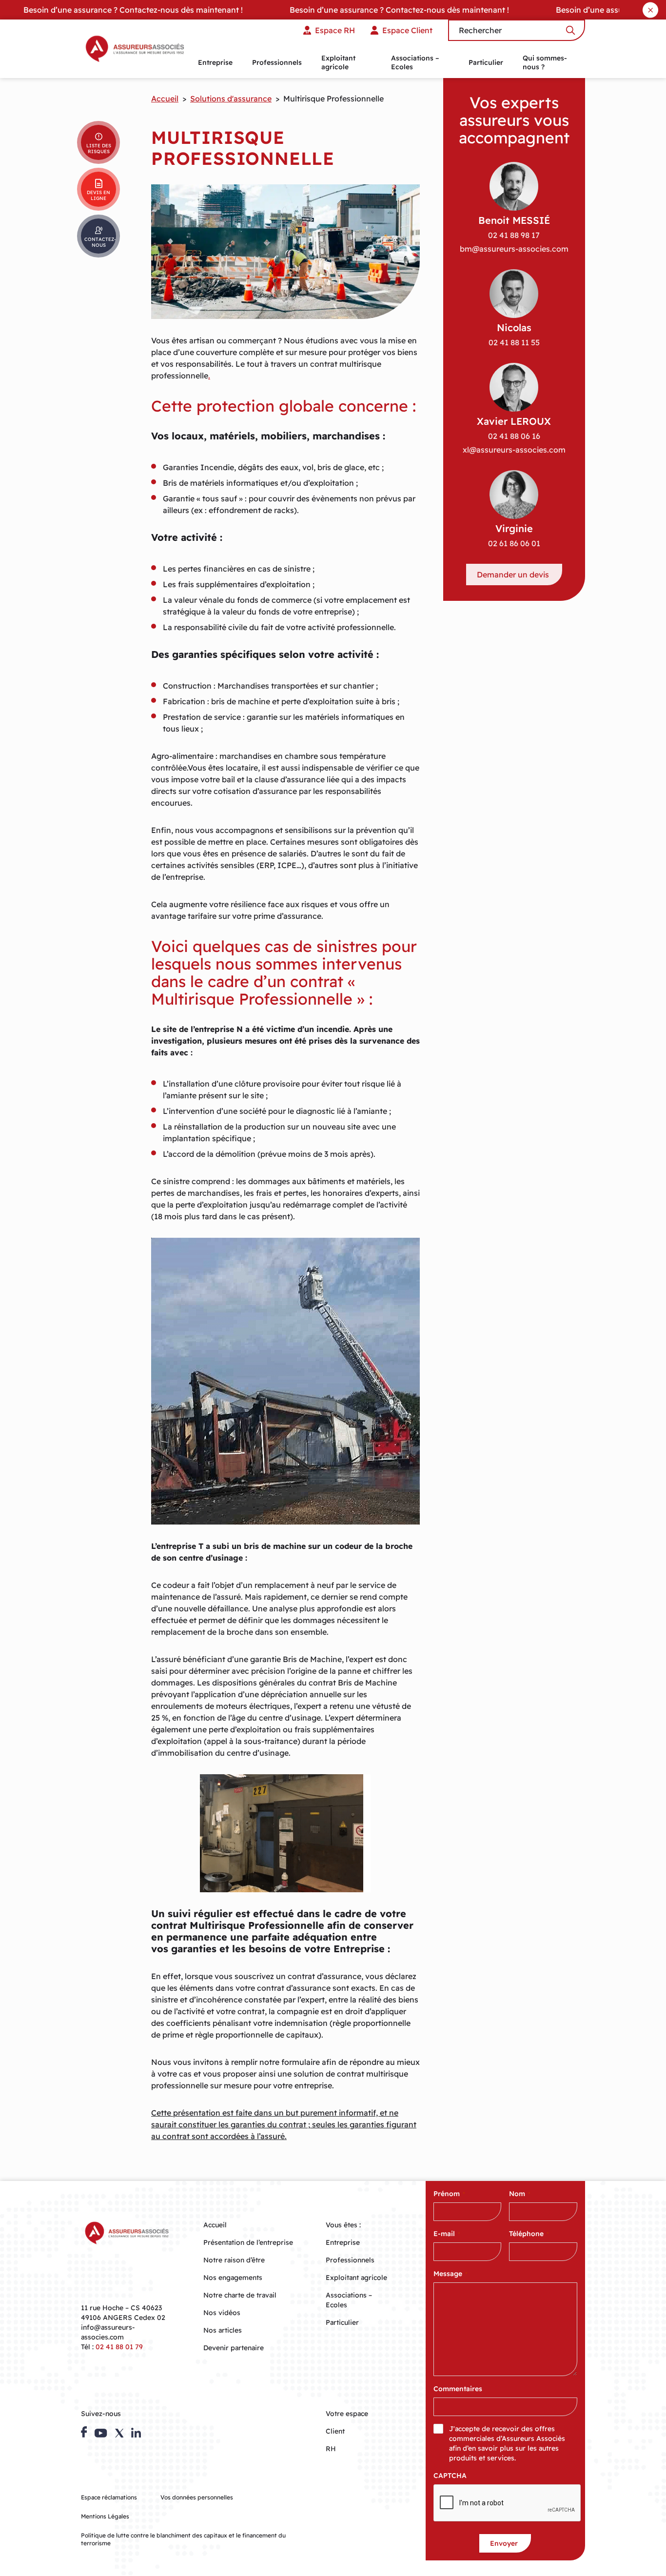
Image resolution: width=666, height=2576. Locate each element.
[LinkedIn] (136, 2433)
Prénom (449, 2194)
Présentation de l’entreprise (248, 2242)
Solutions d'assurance (231, 99)
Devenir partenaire (234, 2348)
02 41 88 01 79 (119, 2347)
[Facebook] (84, 2432)
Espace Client (407, 30)
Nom (520, 2194)
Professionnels (277, 62)
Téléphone (529, 2234)
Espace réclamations (109, 2497)
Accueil (165, 99)
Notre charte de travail (240, 2295)
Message (451, 2274)
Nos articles (223, 2330)
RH (331, 2449)
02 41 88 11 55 (514, 342)
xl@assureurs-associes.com (514, 450)
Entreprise (215, 62)
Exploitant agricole (338, 62)
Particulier (486, 62)
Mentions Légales (105, 2516)
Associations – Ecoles (415, 62)
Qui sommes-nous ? (545, 62)
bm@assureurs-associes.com (514, 249)
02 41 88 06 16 (514, 436)
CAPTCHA (450, 2476)
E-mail (447, 2234)
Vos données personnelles (197, 2497)
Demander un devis (513, 575)
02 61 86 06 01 (514, 543)
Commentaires (458, 2389)
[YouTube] (101, 2433)
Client (335, 2431)
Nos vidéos (222, 2313)
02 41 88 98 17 (514, 235)
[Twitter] (119, 2433)
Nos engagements (233, 2278)
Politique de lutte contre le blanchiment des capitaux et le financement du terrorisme (183, 2539)
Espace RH (335, 30)
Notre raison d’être (234, 2260)
